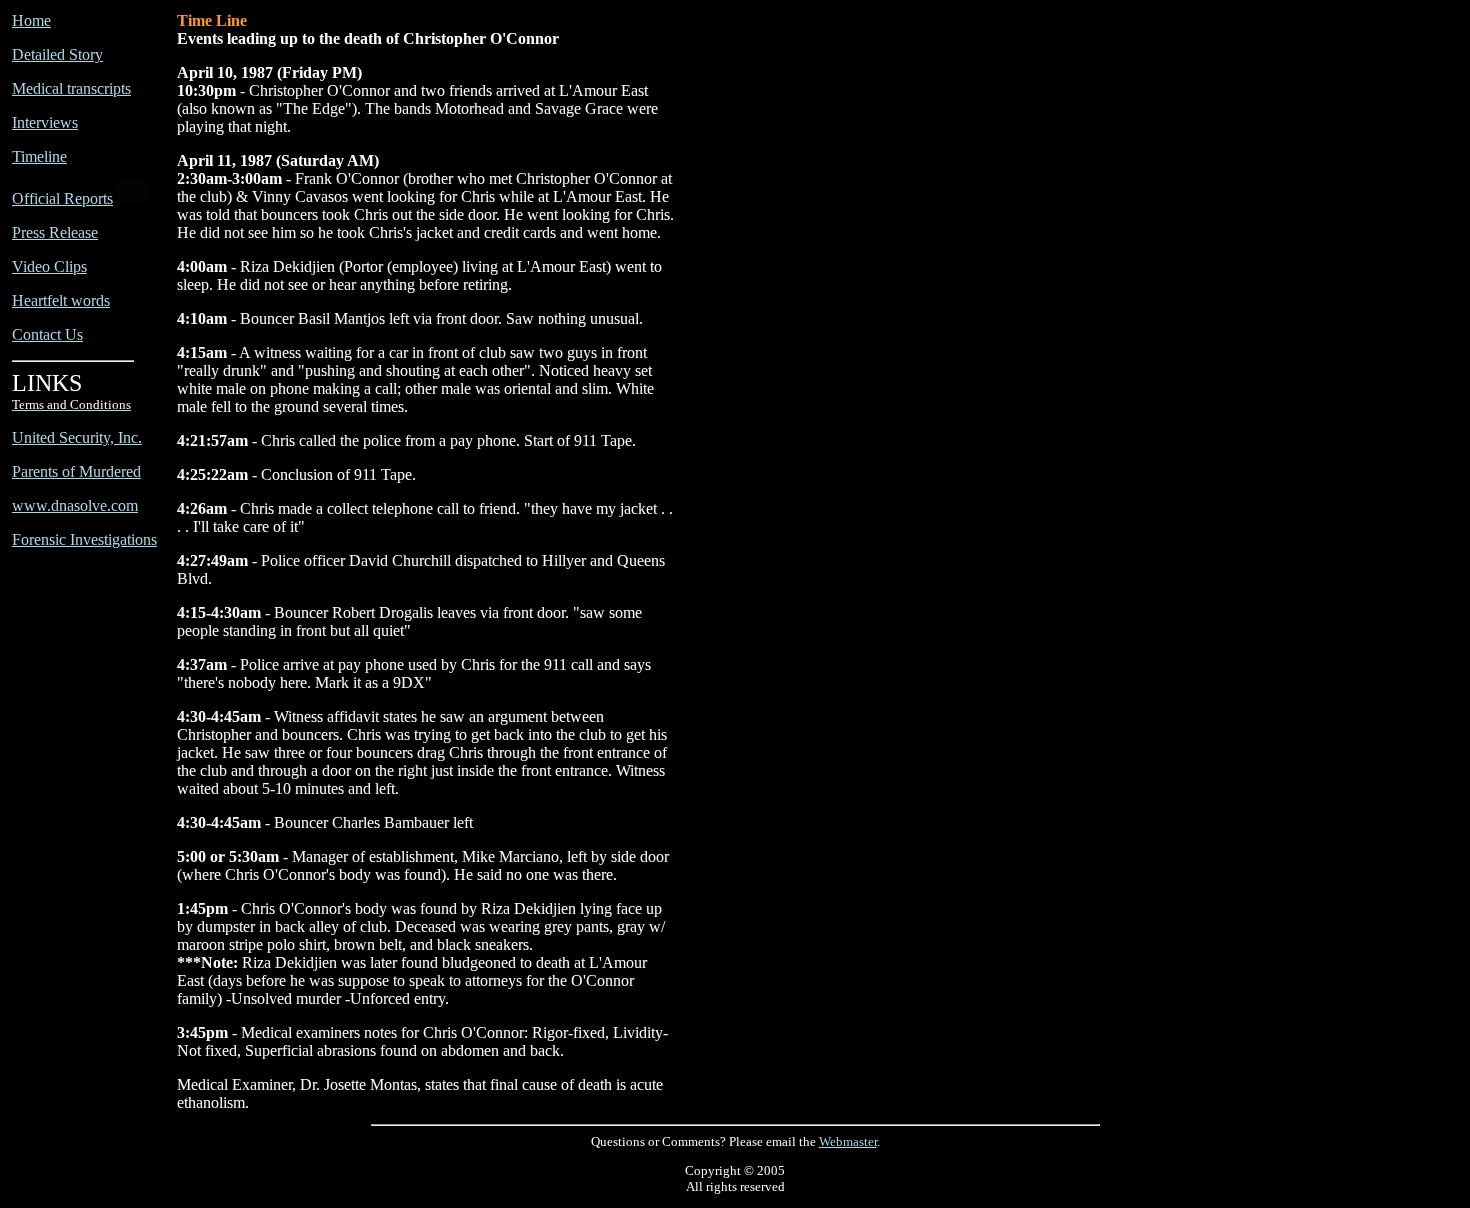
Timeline (39, 156)
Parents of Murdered (76, 471)
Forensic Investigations (84, 539)
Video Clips (49, 266)
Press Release (55, 232)
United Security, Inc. (77, 437)
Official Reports (62, 198)
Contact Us (47, 334)
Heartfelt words (61, 300)
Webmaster (848, 1141)
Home (31, 20)
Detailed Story (57, 54)
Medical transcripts (71, 88)
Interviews (45, 122)
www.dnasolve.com (75, 505)
